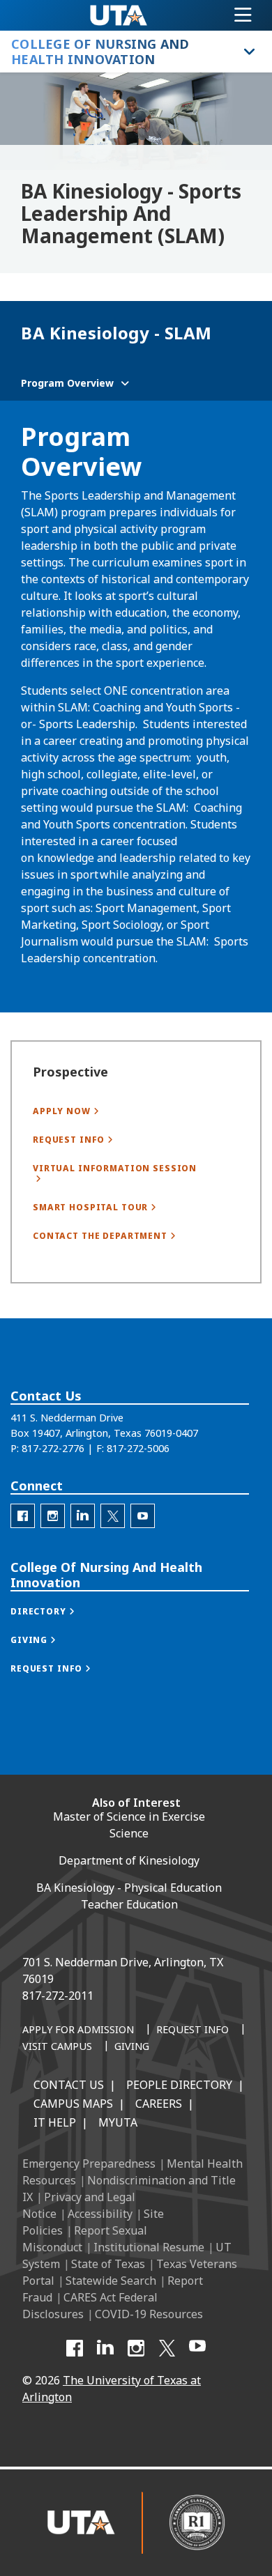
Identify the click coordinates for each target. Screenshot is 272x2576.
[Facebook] (75, 2348)
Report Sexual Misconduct (85, 2239)
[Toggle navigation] (243, 15)
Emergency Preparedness (89, 2164)
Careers (159, 2104)
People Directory (179, 2085)
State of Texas (108, 2264)
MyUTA (118, 2122)
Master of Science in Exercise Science (129, 1825)
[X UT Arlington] (167, 2348)
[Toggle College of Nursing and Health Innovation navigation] (248, 52)
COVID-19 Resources (149, 2314)
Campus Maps (73, 2104)
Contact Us (69, 2085)
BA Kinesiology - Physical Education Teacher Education (129, 1896)
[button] (57, 1611)
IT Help (55, 2122)
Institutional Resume (149, 2247)
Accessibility (100, 2214)
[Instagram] (136, 2348)
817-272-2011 (58, 1996)
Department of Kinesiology (129, 1860)
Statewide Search (111, 2281)
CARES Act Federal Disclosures (90, 2306)
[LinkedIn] (105, 2348)
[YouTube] (197, 2348)
